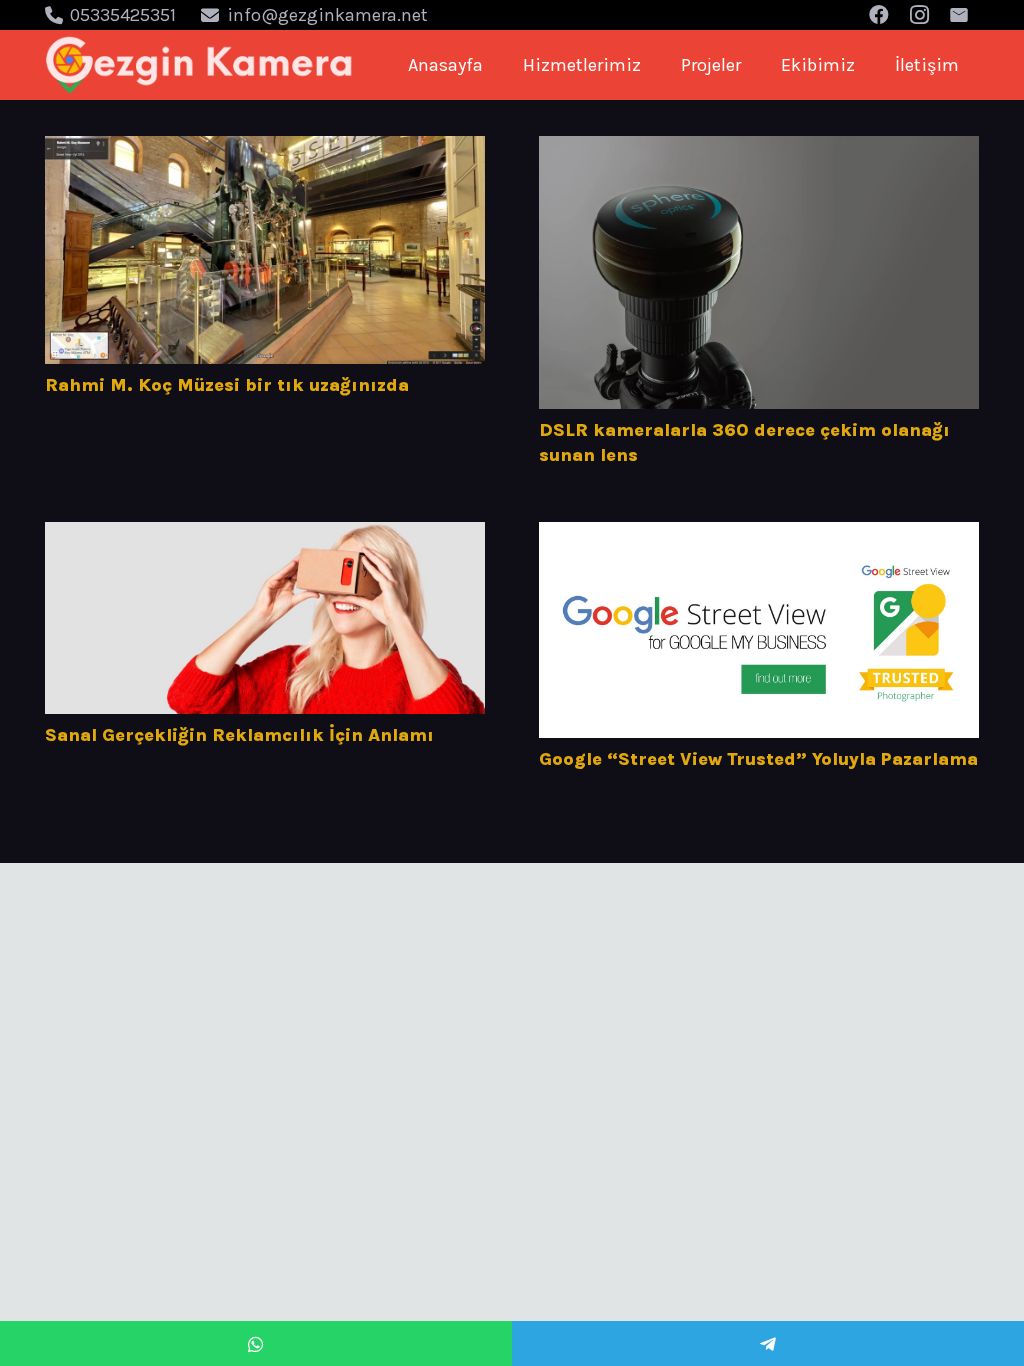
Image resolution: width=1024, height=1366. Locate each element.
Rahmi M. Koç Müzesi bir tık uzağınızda (227, 385)
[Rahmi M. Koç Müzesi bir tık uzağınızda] (265, 250)
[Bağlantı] (199, 65)
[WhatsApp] (256, 1343)
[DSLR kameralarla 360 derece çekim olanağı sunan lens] (759, 272)
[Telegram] (768, 1343)
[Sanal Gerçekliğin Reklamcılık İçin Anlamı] (265, 618)
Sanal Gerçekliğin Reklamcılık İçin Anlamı (239, 735)
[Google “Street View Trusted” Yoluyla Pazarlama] (759, 630)
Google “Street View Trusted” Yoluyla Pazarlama (758, 759)
